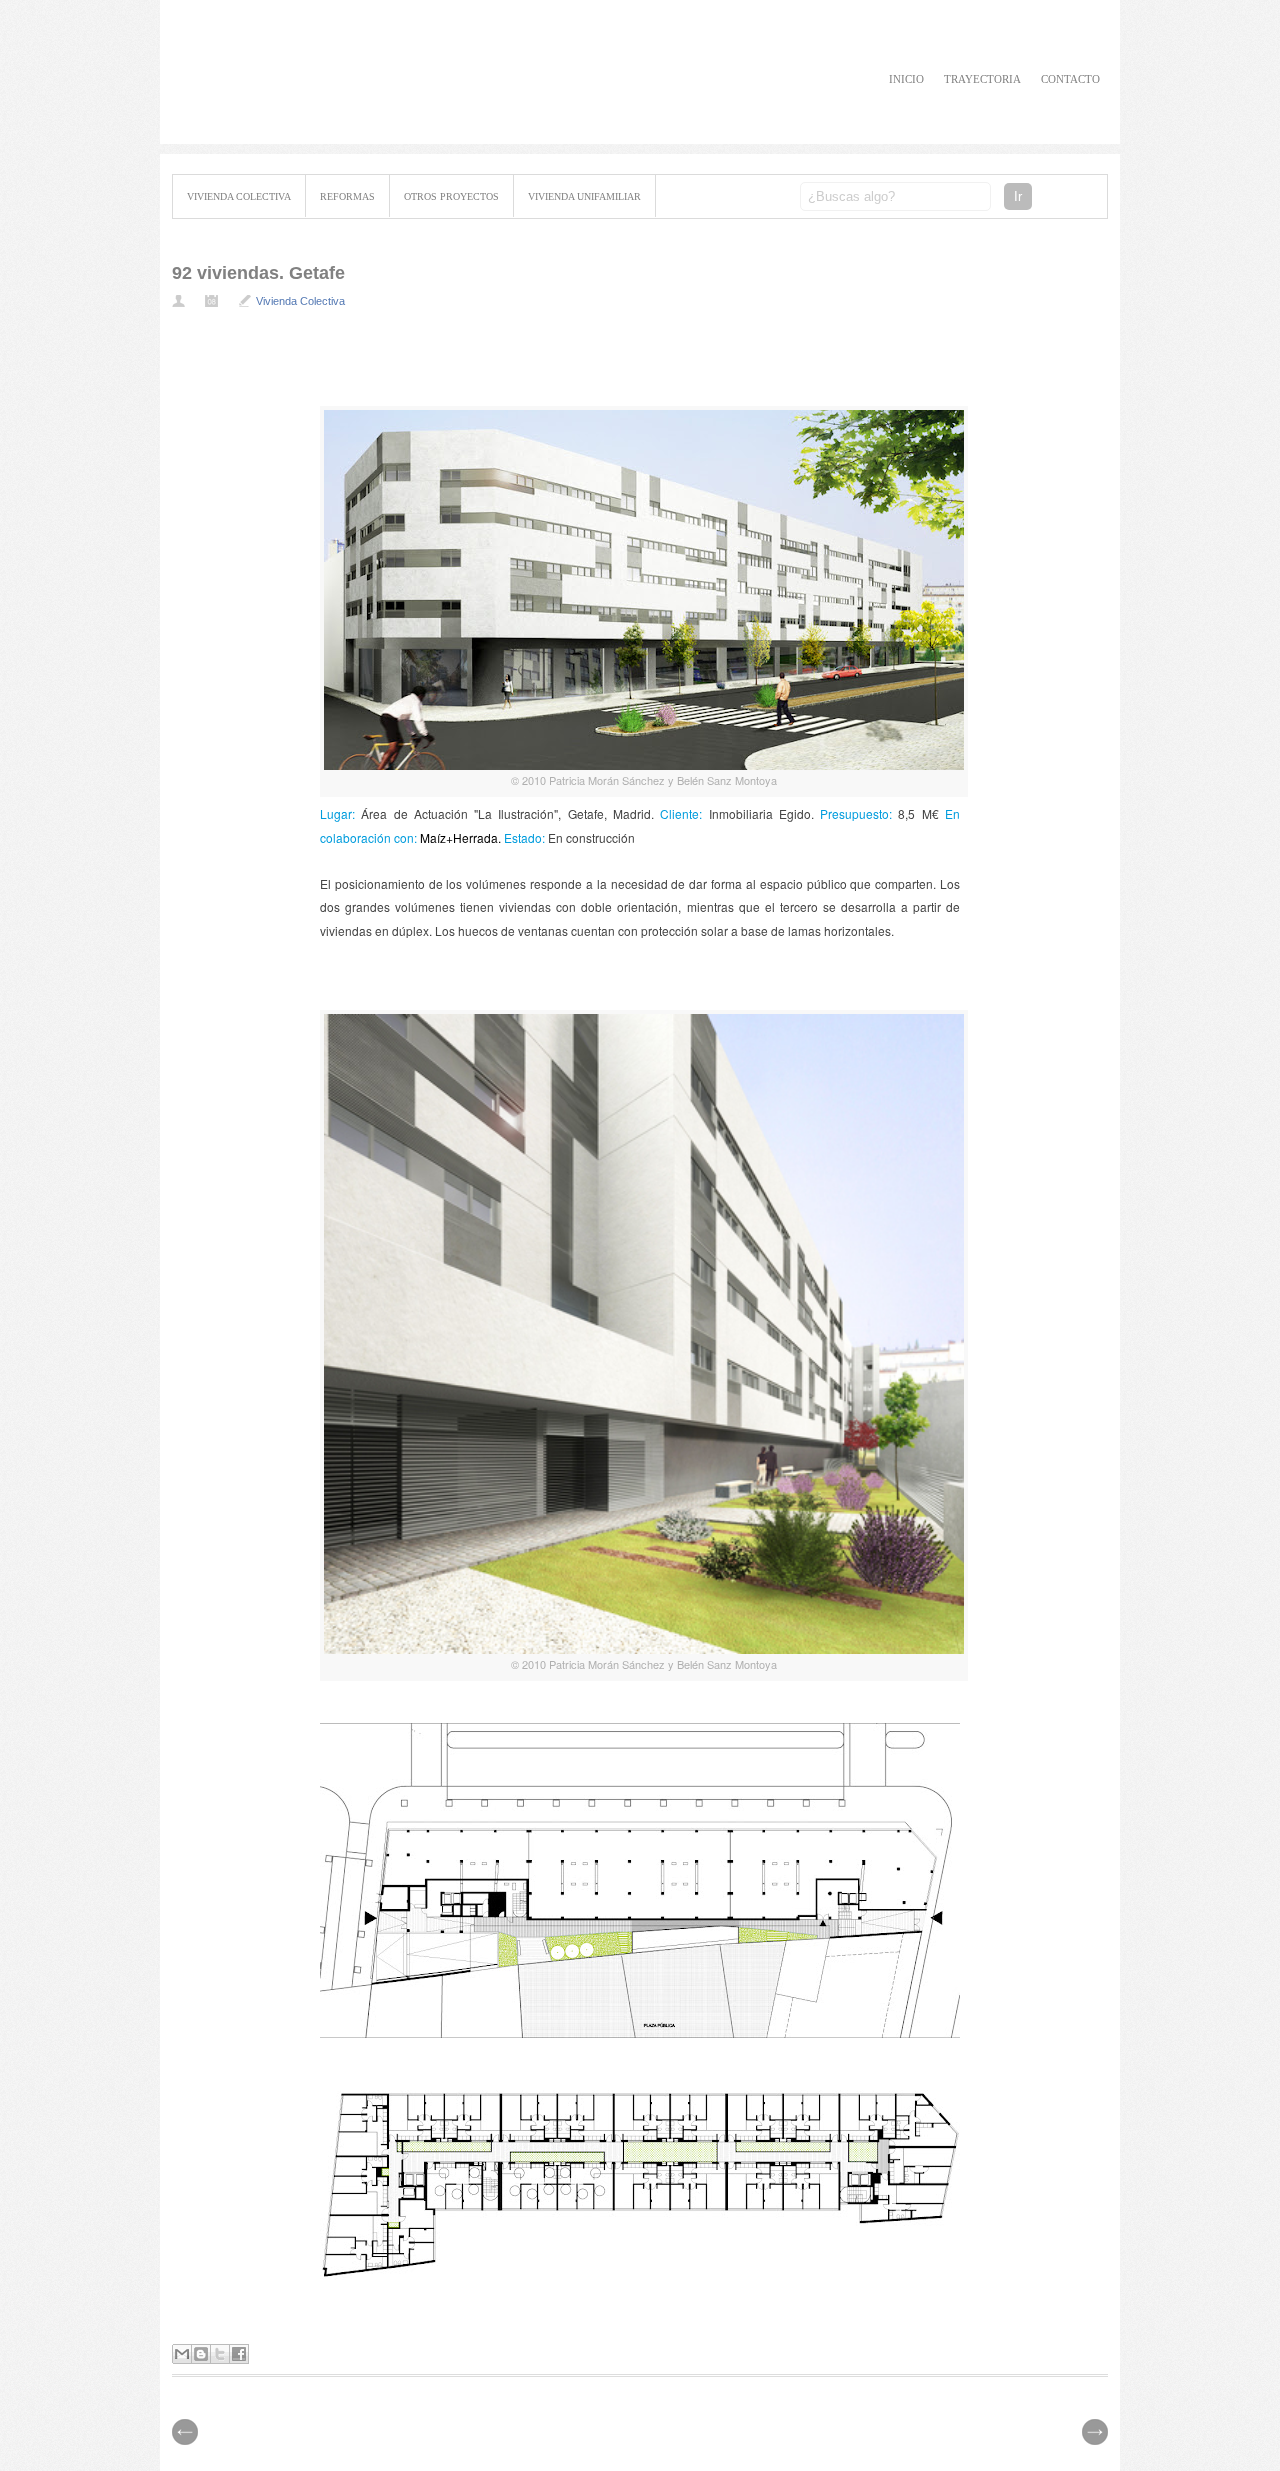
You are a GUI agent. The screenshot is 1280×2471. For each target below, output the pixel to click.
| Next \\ (185, 2432)
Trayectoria (982, 79)
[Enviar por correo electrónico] (182, 2354)
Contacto (1070, 79)
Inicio (906, 79)
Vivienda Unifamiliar (584, 196)
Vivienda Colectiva (239, 196)
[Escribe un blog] (201, 2354)
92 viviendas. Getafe (258, 273)
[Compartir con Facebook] (239, 2354)
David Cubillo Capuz (362, 72)
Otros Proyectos (451, 196)
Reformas (347, 196)
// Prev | (1095, 2432)
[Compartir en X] (220, 2354)
